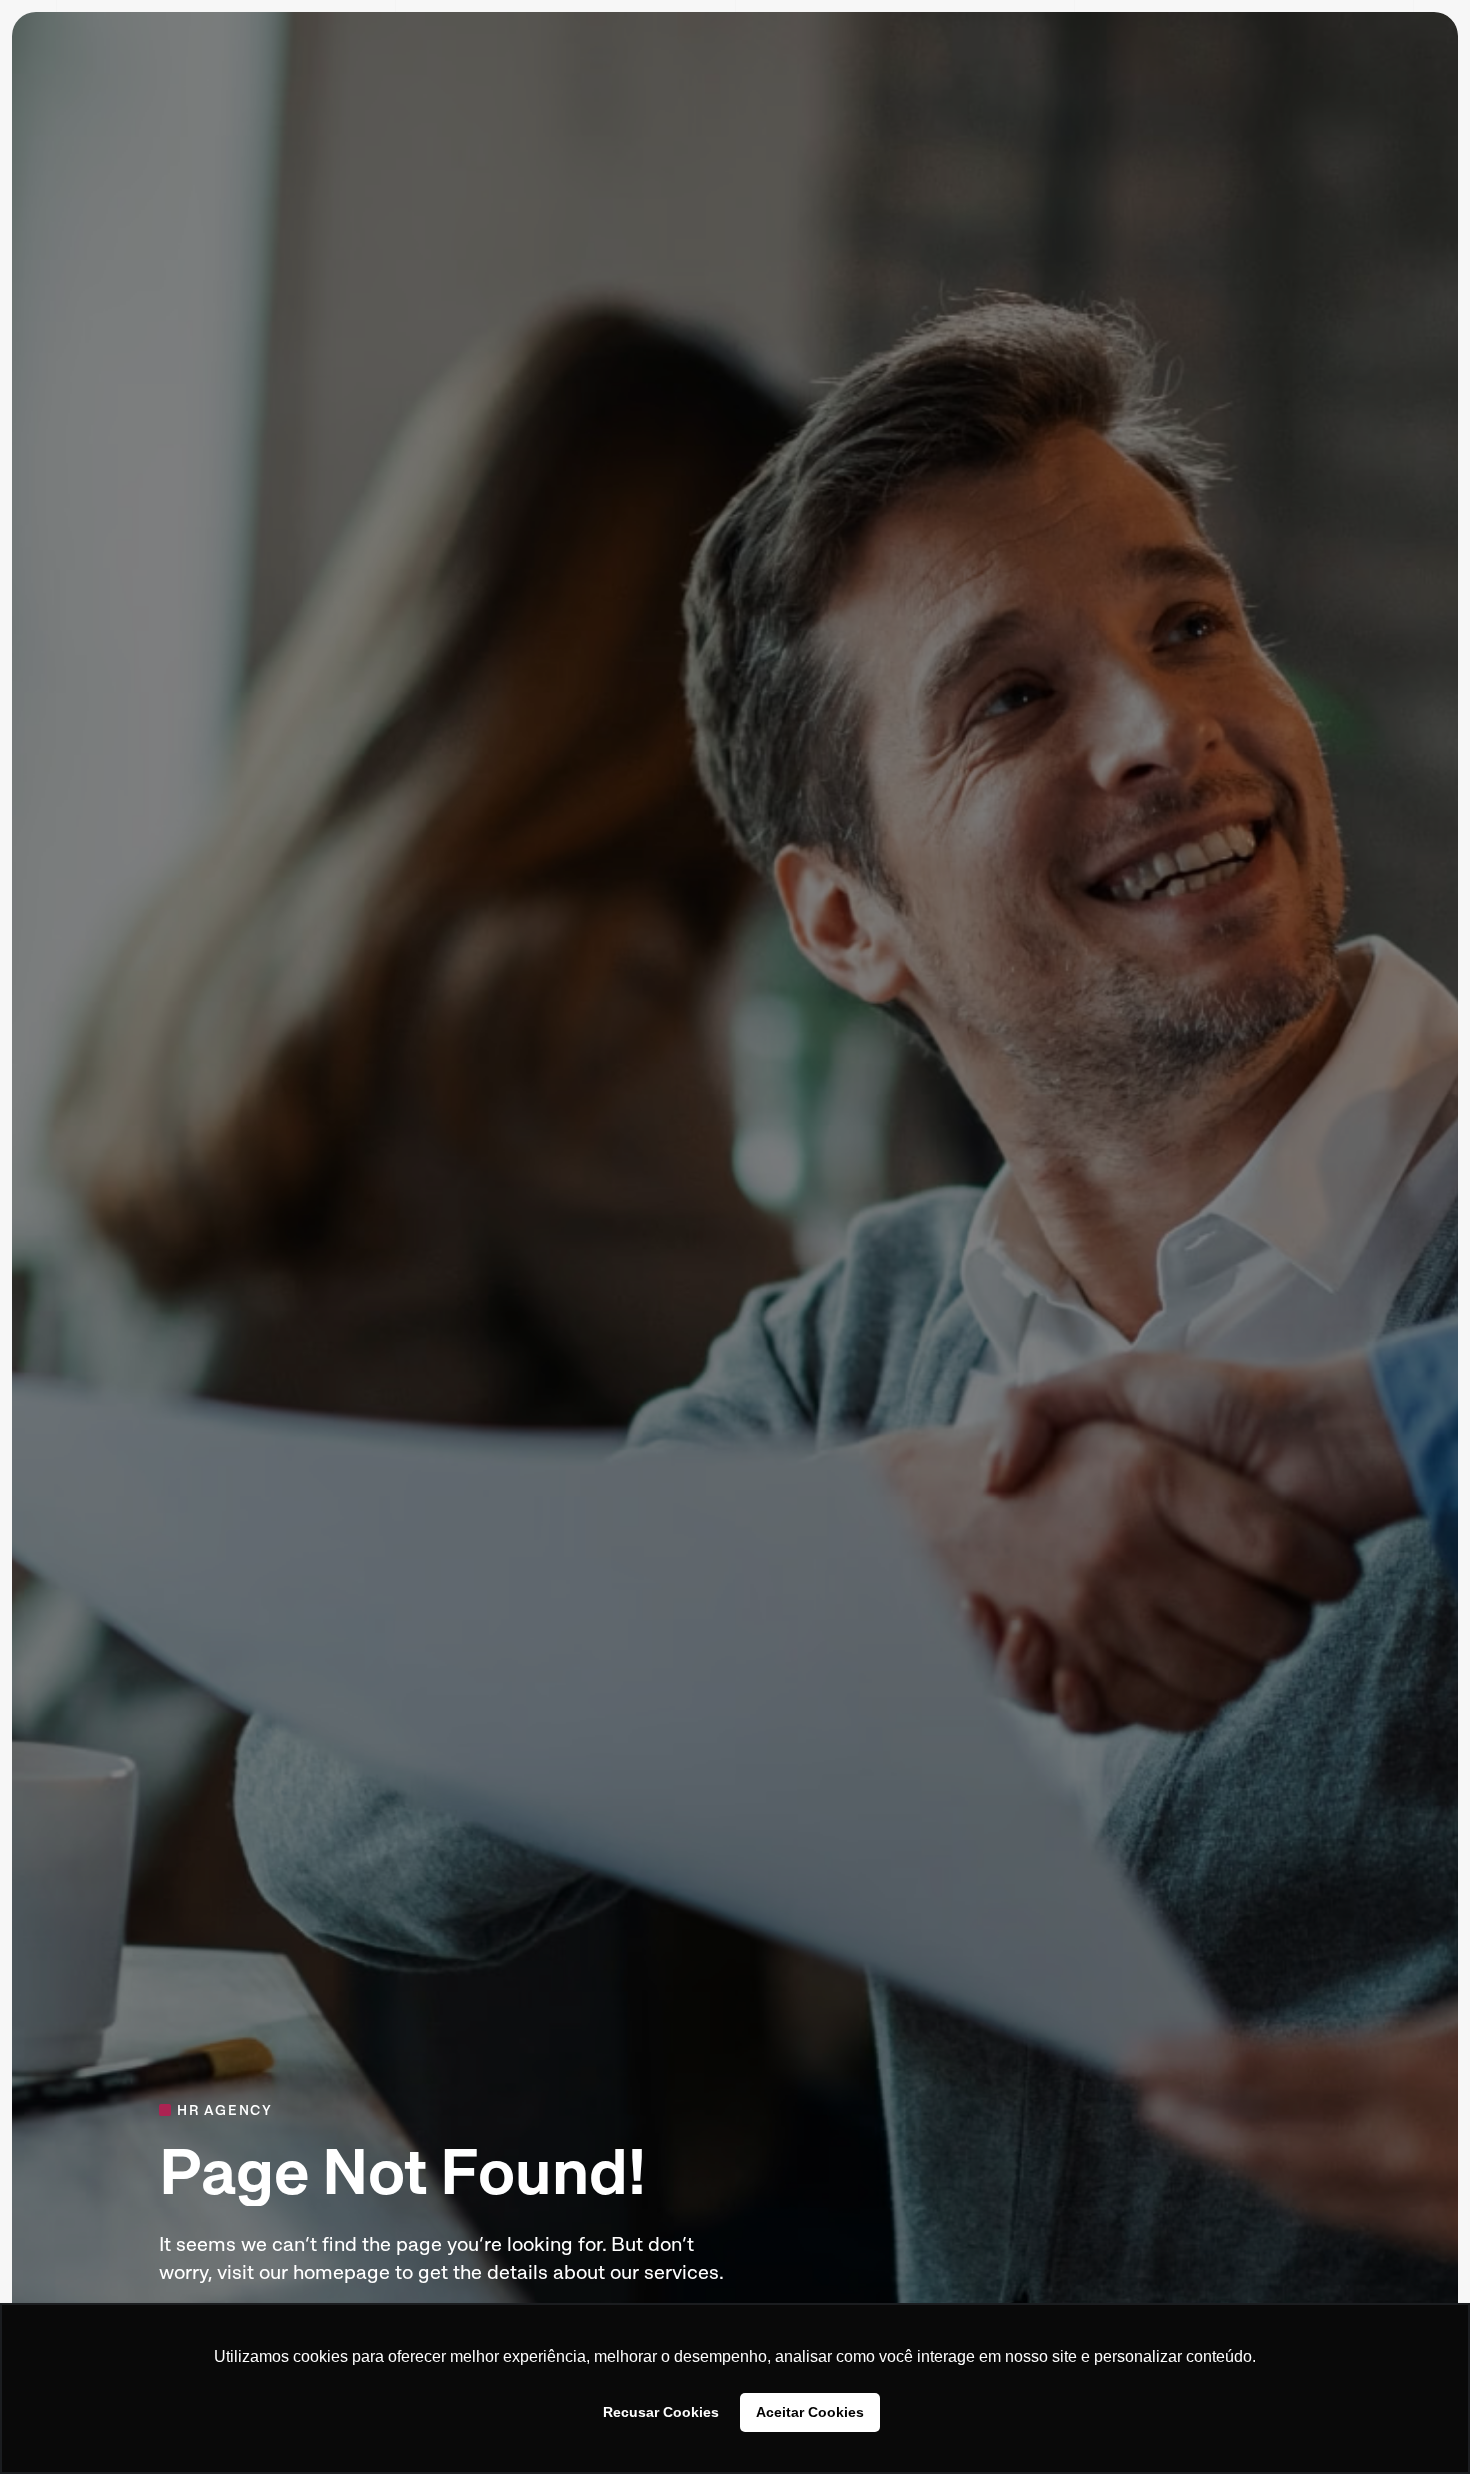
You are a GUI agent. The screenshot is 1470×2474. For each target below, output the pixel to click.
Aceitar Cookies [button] (810, 2412)
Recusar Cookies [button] (661, 2412)
